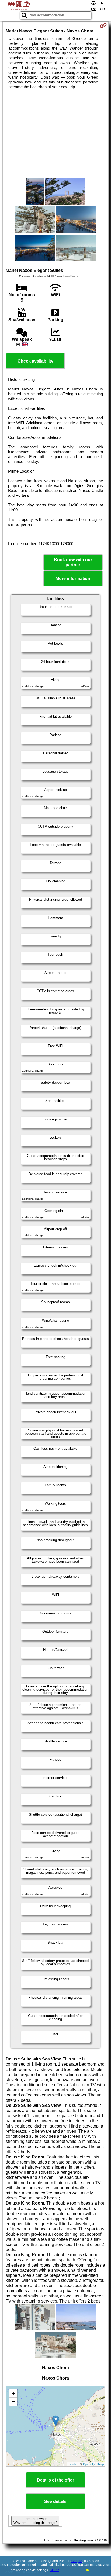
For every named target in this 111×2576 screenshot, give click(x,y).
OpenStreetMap (93, 2464)
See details (55, 2502)
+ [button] (13, 2393)
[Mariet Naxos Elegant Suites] (35, 192)
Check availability (35, 361)
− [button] (13, 2401)
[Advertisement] (55, 134)
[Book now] (103, 25)
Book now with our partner (73, 562)
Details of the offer (55, 2480)
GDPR (54, 2570)
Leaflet (73, 2464)
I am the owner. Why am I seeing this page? (35, 2521)
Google (77, 2561)
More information (73, 578)
